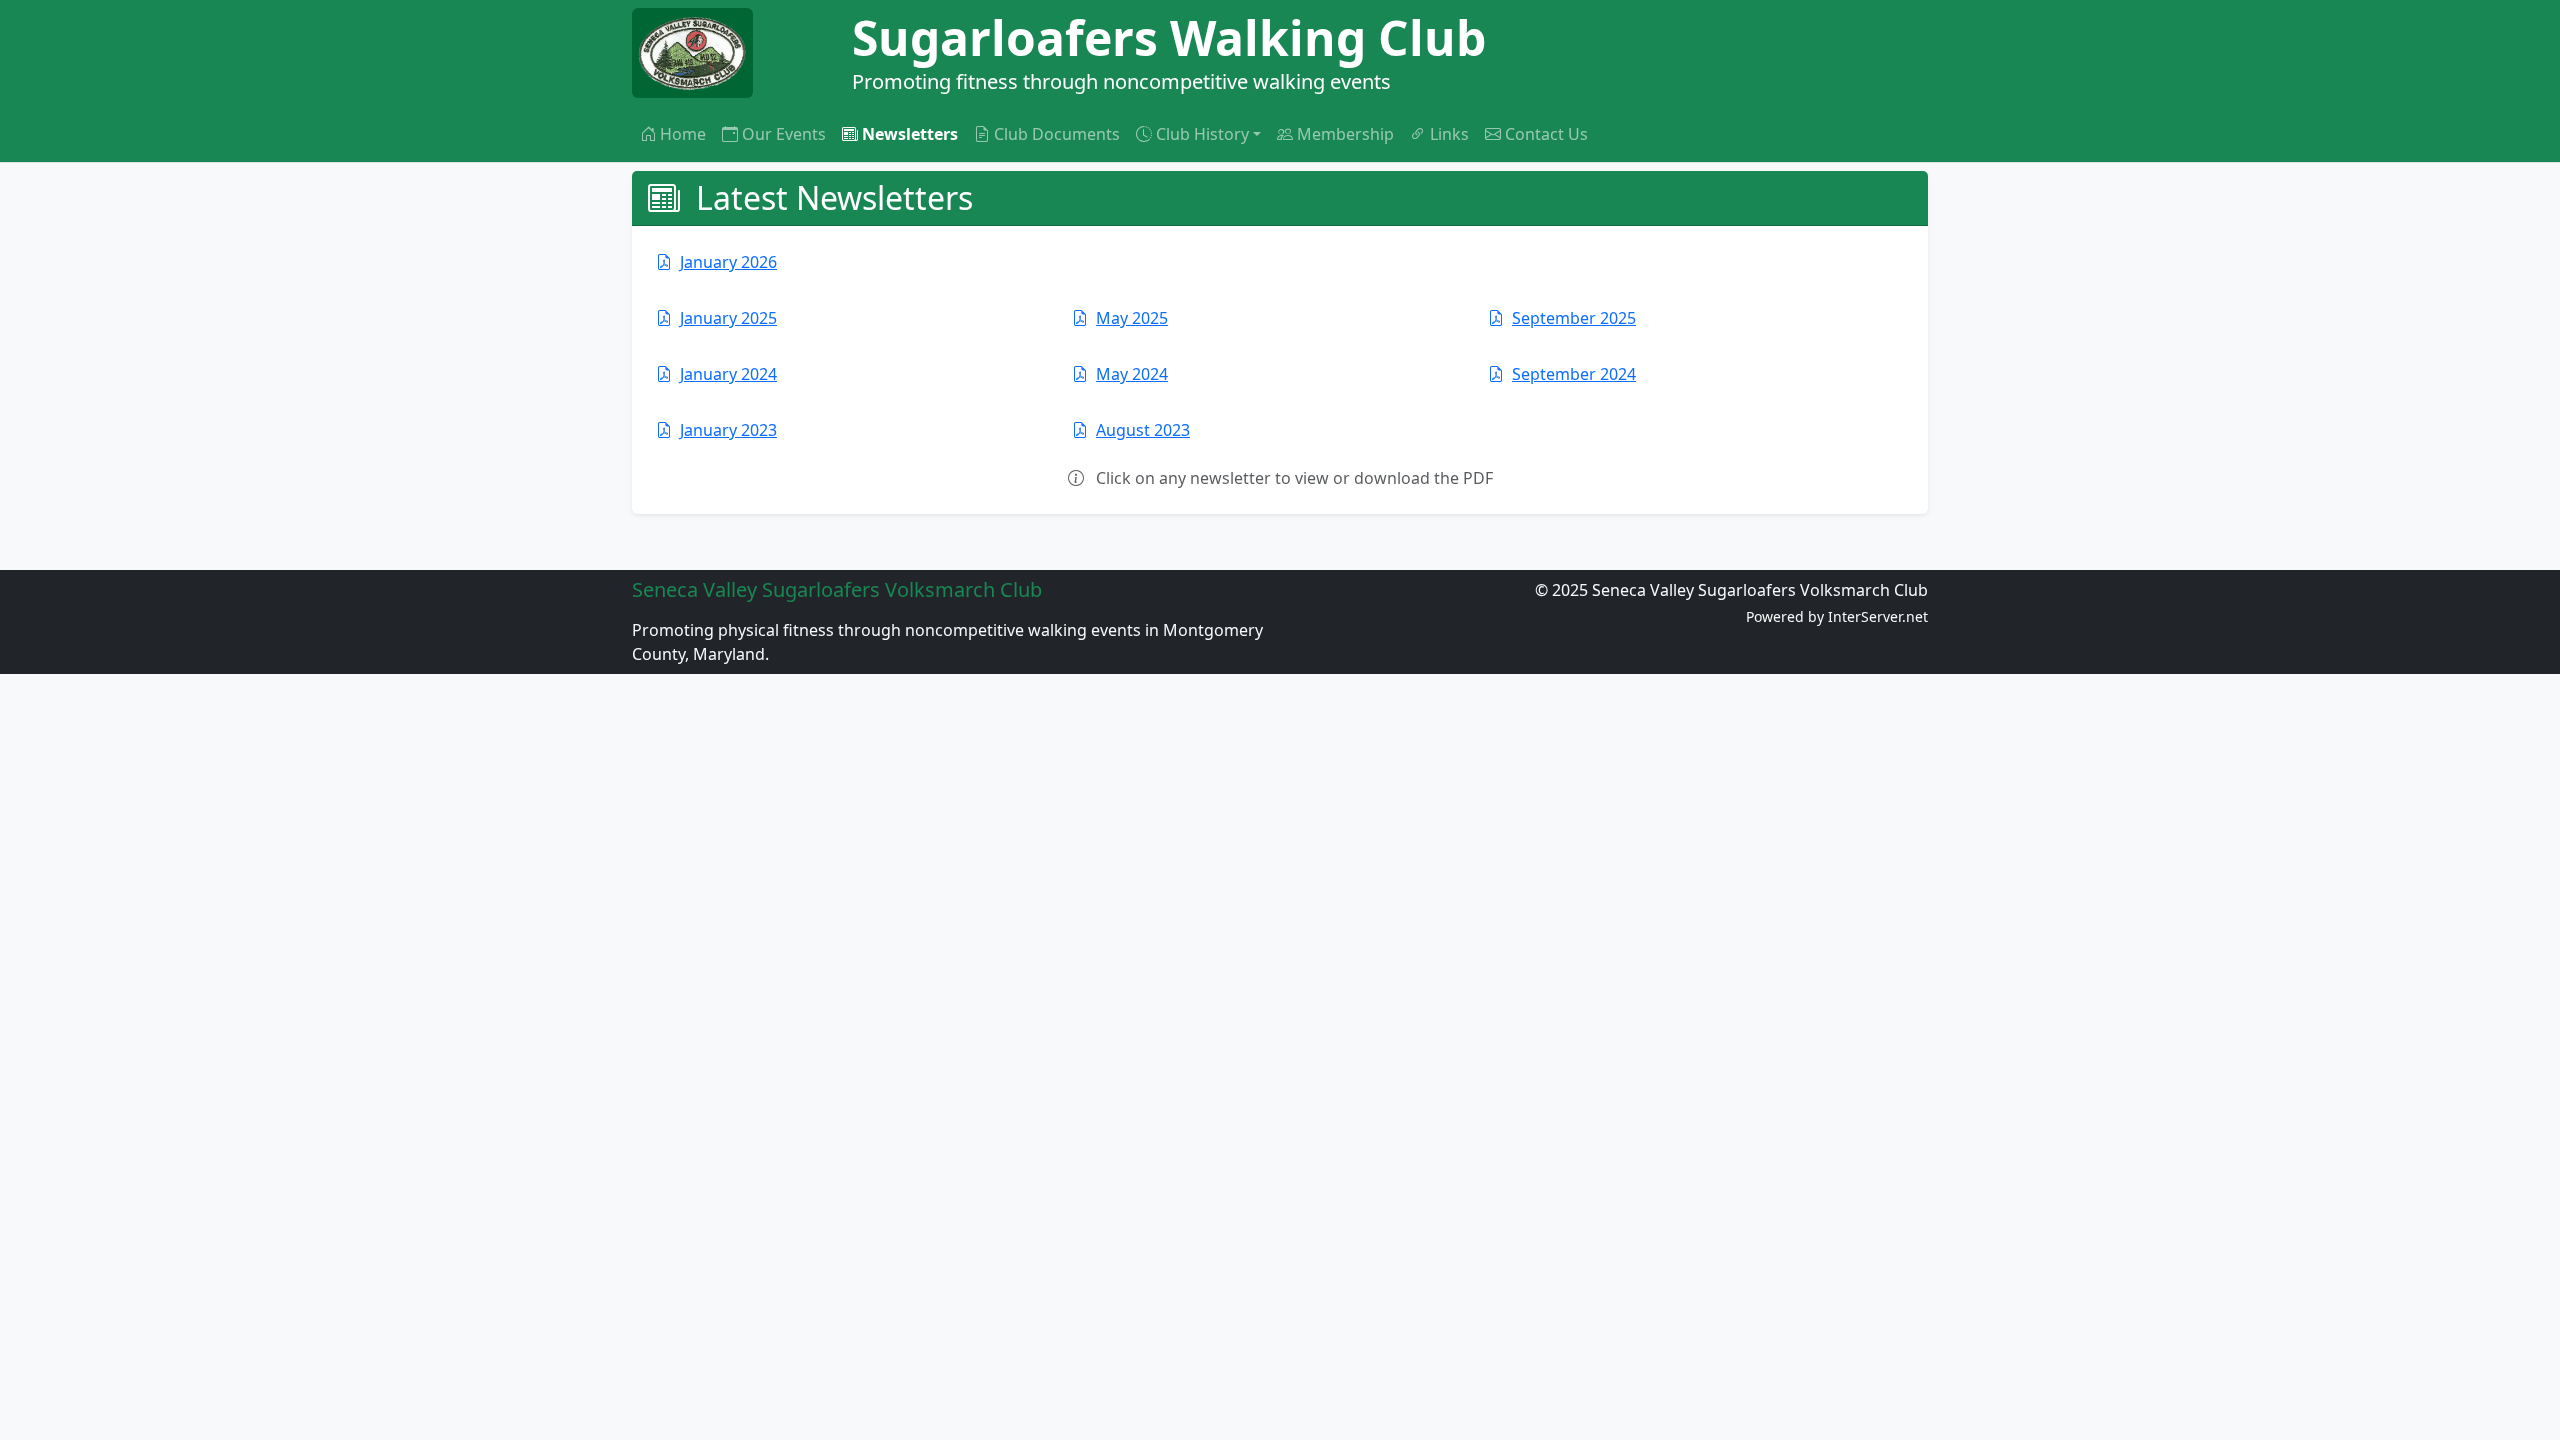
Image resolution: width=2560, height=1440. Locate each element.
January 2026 (728, 262)
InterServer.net (1878, 616)
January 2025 (728, 318)
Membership (1345, 134)
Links (1449, 134)
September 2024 (1574, 374)
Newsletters (910, 134)
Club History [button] (1202, 134)
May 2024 (1132, 374)
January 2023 (728, 430)
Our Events (784, 134)
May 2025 (1132, 318)
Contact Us (1546, 134)
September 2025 (1574, 318)
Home (683, 134)
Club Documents (1057, 134)
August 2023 (1143, 430)
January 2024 (728, 374)
